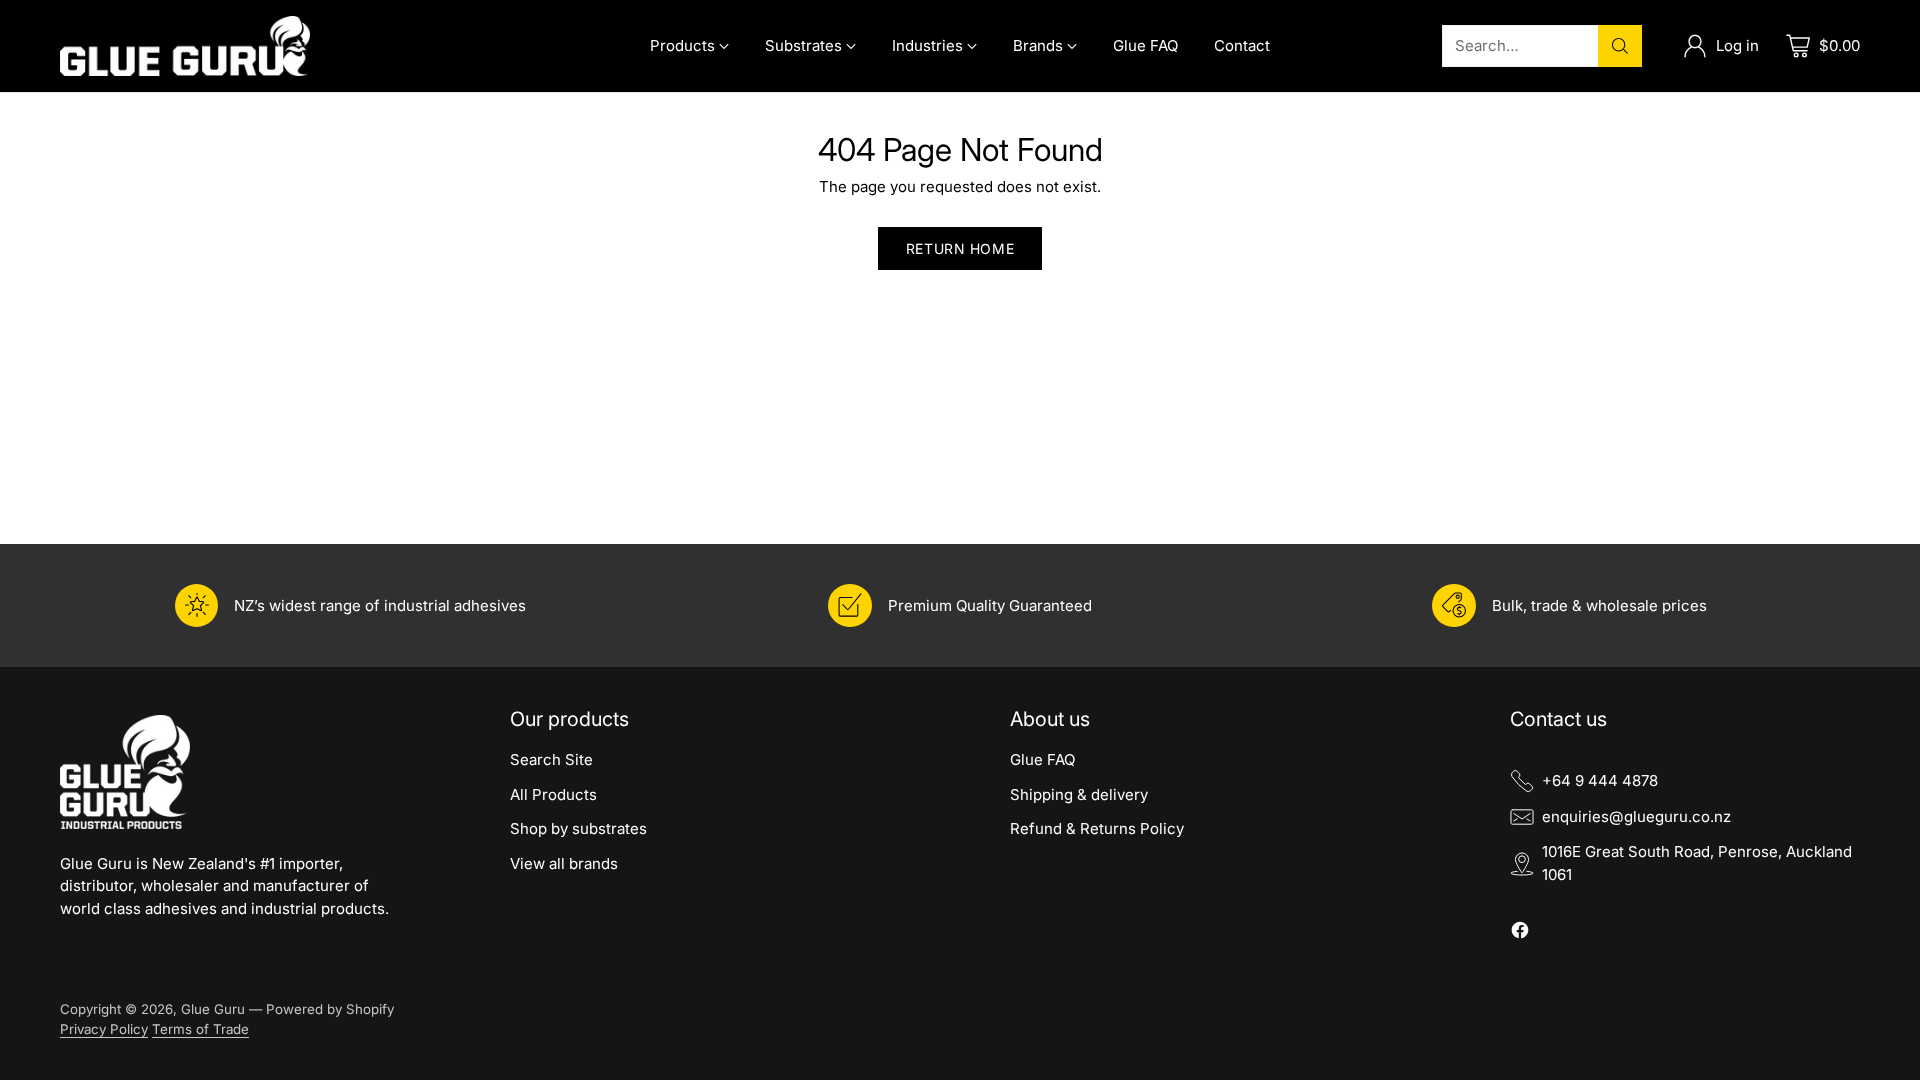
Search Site (551, 759)
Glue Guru (213, 1009)
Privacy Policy (104, 1029)
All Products (553, 794)
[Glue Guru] (185, 46)
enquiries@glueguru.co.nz (1636, 816)
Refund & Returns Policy (1097, 828)
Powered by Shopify (330, 1009)
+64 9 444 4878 (1600, 780)
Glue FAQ (1042, 759)
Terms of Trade (200, 1029)
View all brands (564, 863)
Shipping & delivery (1079, 794)
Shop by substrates (578, 828)
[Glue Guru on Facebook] (1520, 933)
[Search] (1620, 46)
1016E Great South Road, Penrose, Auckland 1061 (1697, 863)
